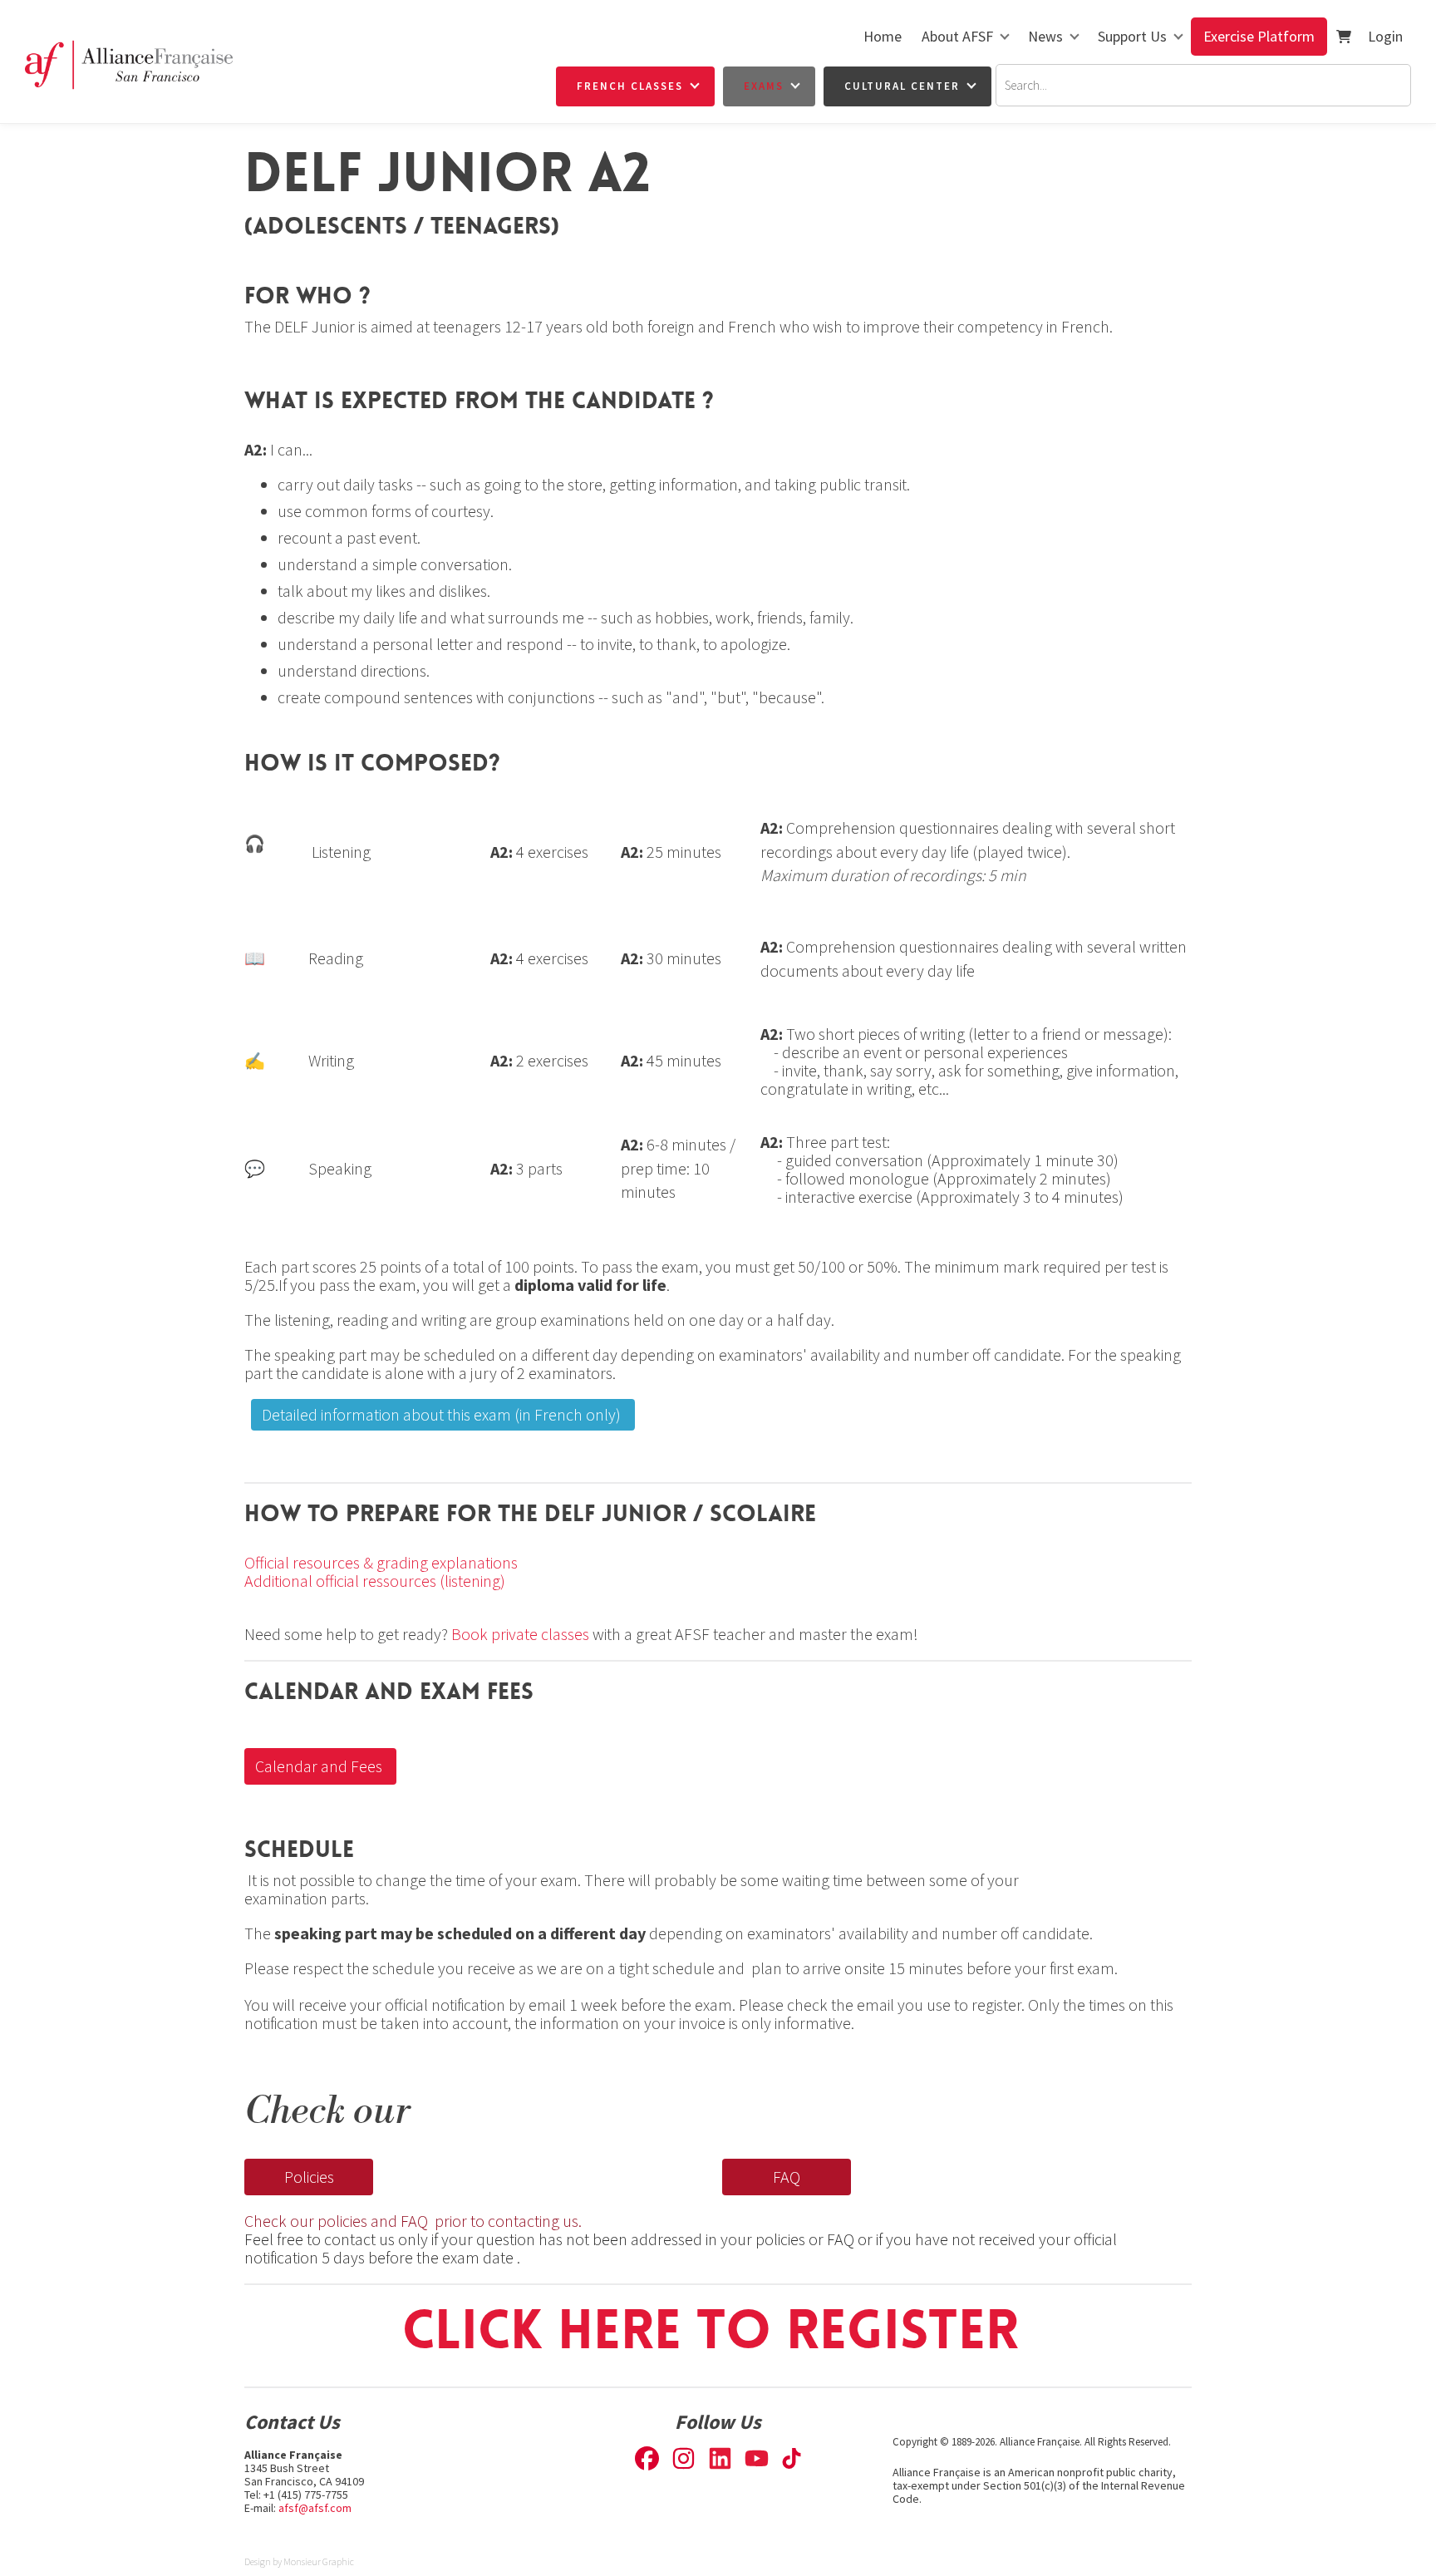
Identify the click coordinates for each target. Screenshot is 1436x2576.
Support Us (1132, 36)
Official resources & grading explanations (381, 1562)
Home (883, 36)
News (1045, 36)
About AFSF (957, 36)
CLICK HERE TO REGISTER (718, 2331)
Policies (269, 2170)
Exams (764, 86)
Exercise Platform (1259, 36)
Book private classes (520, 1634)
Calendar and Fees (310, 1759)
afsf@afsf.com (315, 2508)
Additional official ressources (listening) (376, 1581)
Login (1385, 36)
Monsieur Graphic (319, 2561)
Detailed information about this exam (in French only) (432, 1409)
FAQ (736, 2170)
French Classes (630, 86)
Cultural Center (902, 86)
